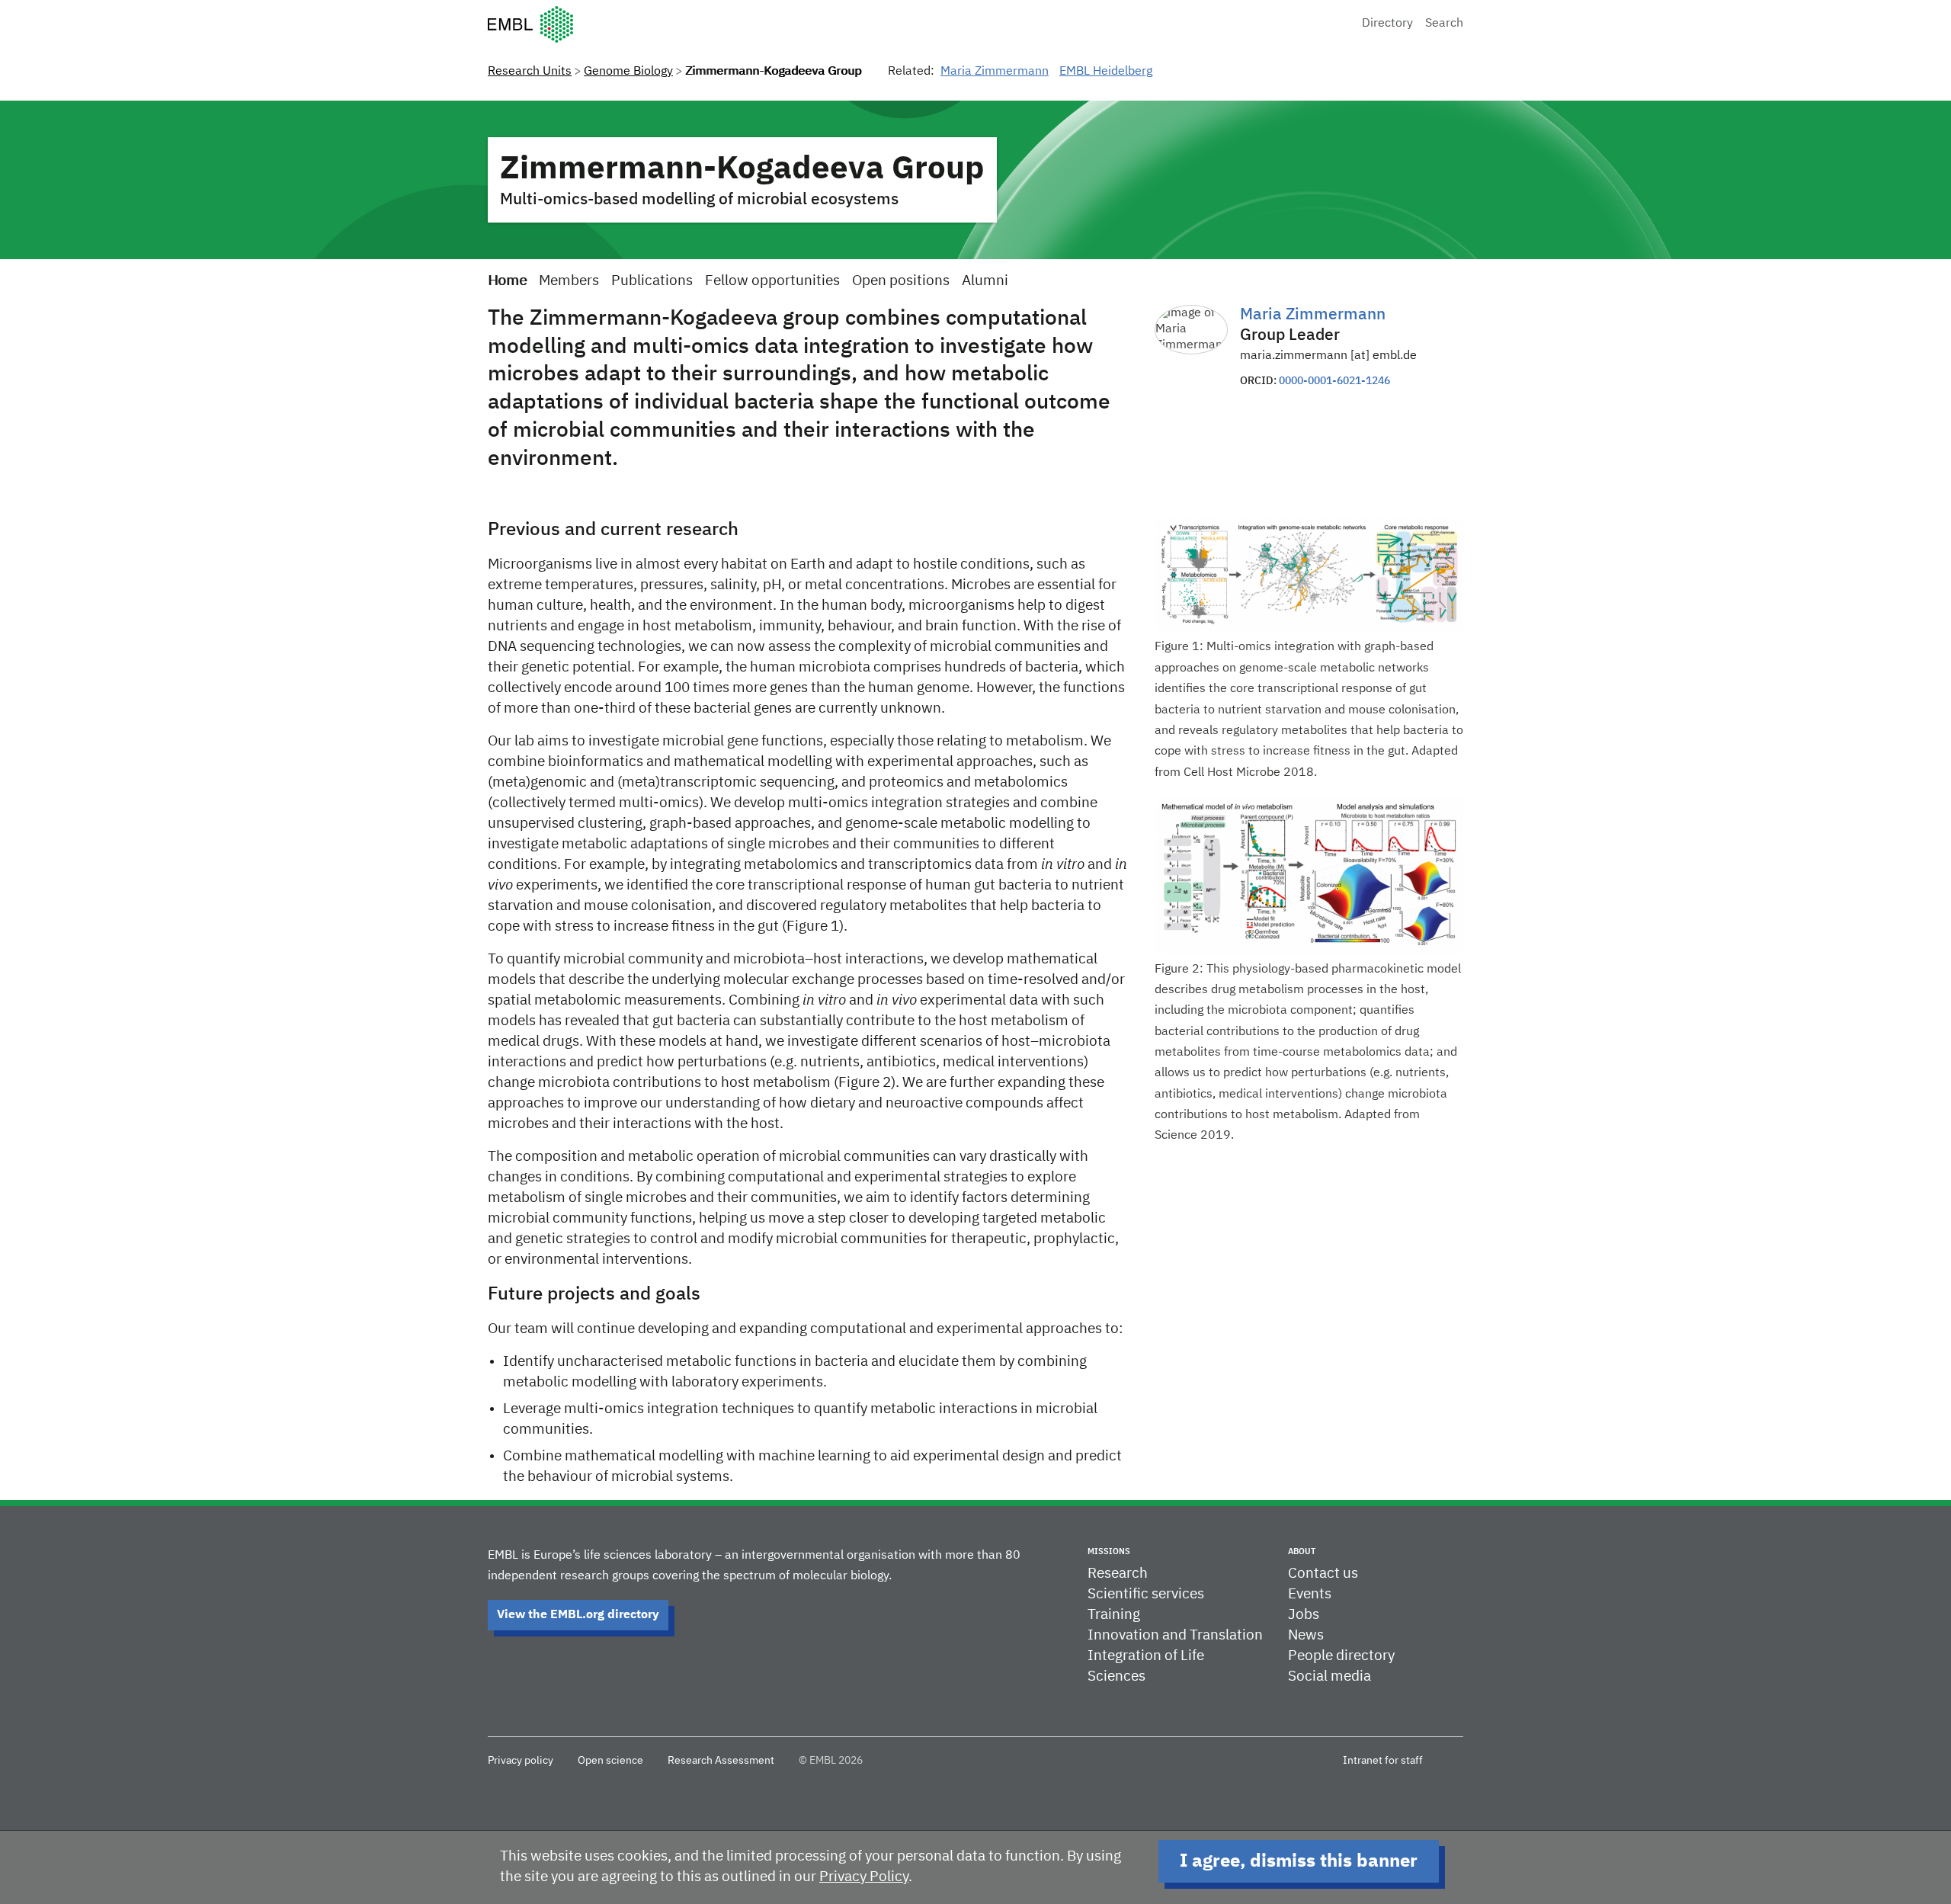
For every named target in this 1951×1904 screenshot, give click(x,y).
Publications (652, 281)
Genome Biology (628, 72)
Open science (610, 1761)
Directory (1387, 24)
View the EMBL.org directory (578, 1615)
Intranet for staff (1383, 1761)
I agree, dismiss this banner (1299, 1861)
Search (1444, 24)
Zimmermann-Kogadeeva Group (742, 169)
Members (569, 281)
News (1306, 1635)
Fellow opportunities (772, 281)
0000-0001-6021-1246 (1334, 381)
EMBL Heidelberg (1106, 72)
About (1302, 1551)
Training (1114, 1615)
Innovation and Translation (1175, 1635)
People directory (1341, 1656)
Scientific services (1146, 1594)
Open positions (901, 281)
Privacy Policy (864, 1877)
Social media (1329, 1676)
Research (1118, 1574)
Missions (1109, 1551)
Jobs (1304, 1615)
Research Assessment (721, 1761)
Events (1310, 1594)
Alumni (985, 281)
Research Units (530, 72)
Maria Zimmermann (995, 72)
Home (507, 281)
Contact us (1323, 1574)
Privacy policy (521, 1761)
